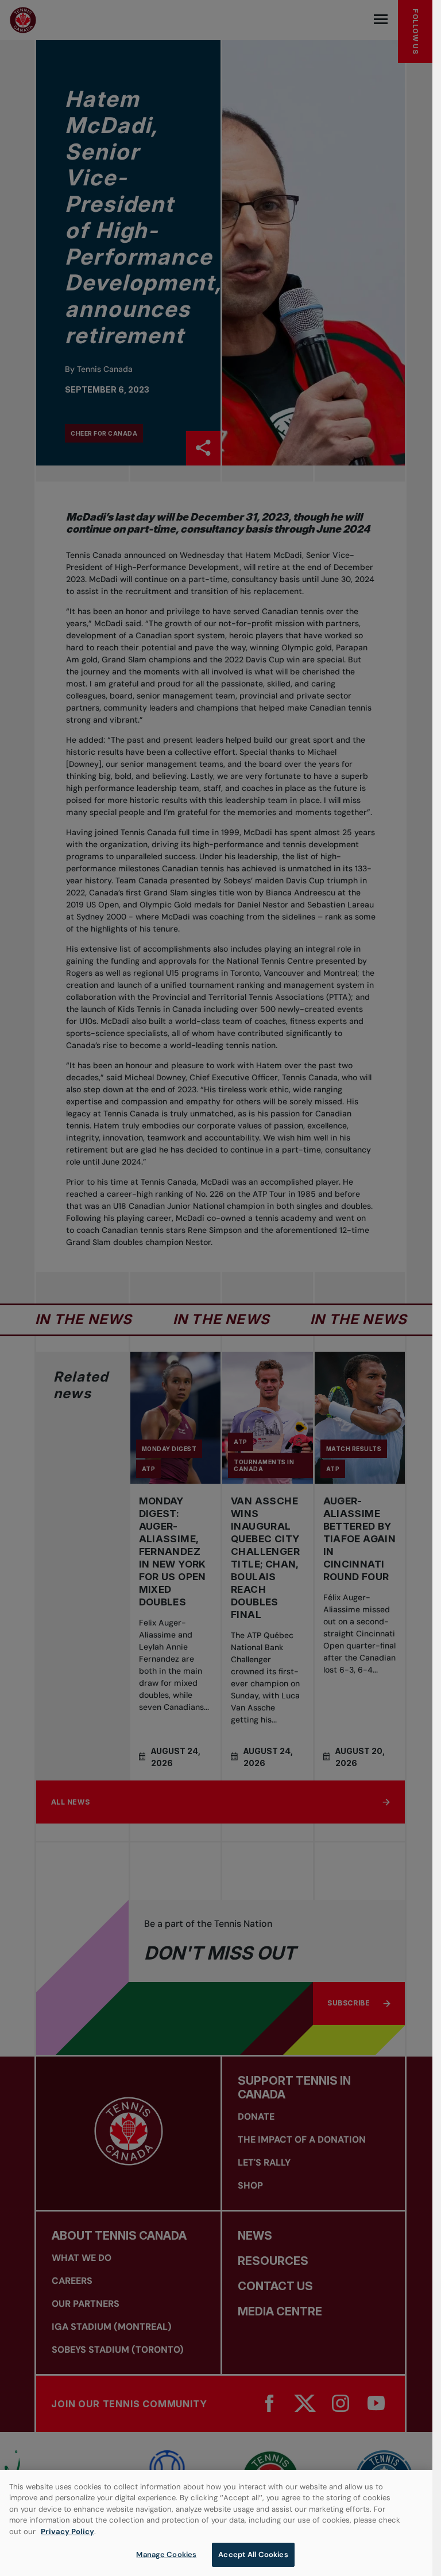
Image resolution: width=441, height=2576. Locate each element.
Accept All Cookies (253, 2554)
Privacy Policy (67, 2532)
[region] (216, 2523)
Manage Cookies (166, 2554)
